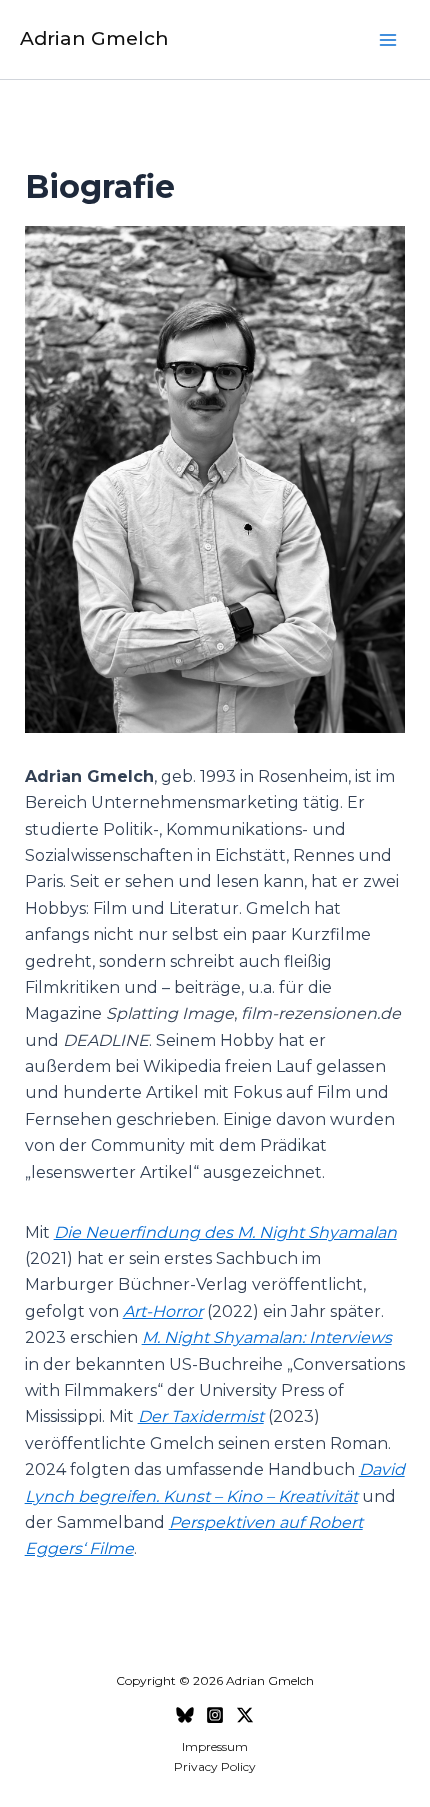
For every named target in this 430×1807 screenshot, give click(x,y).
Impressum (215, 1746)
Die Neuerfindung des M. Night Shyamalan (225, 1232)
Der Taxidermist (201, 1416)
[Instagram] (215, 1715)
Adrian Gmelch (94, 38)
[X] (245, 1715)
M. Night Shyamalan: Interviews (267, 1337)
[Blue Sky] (185, 1715)
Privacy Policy (215, 1766)
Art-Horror (163, 1311)
